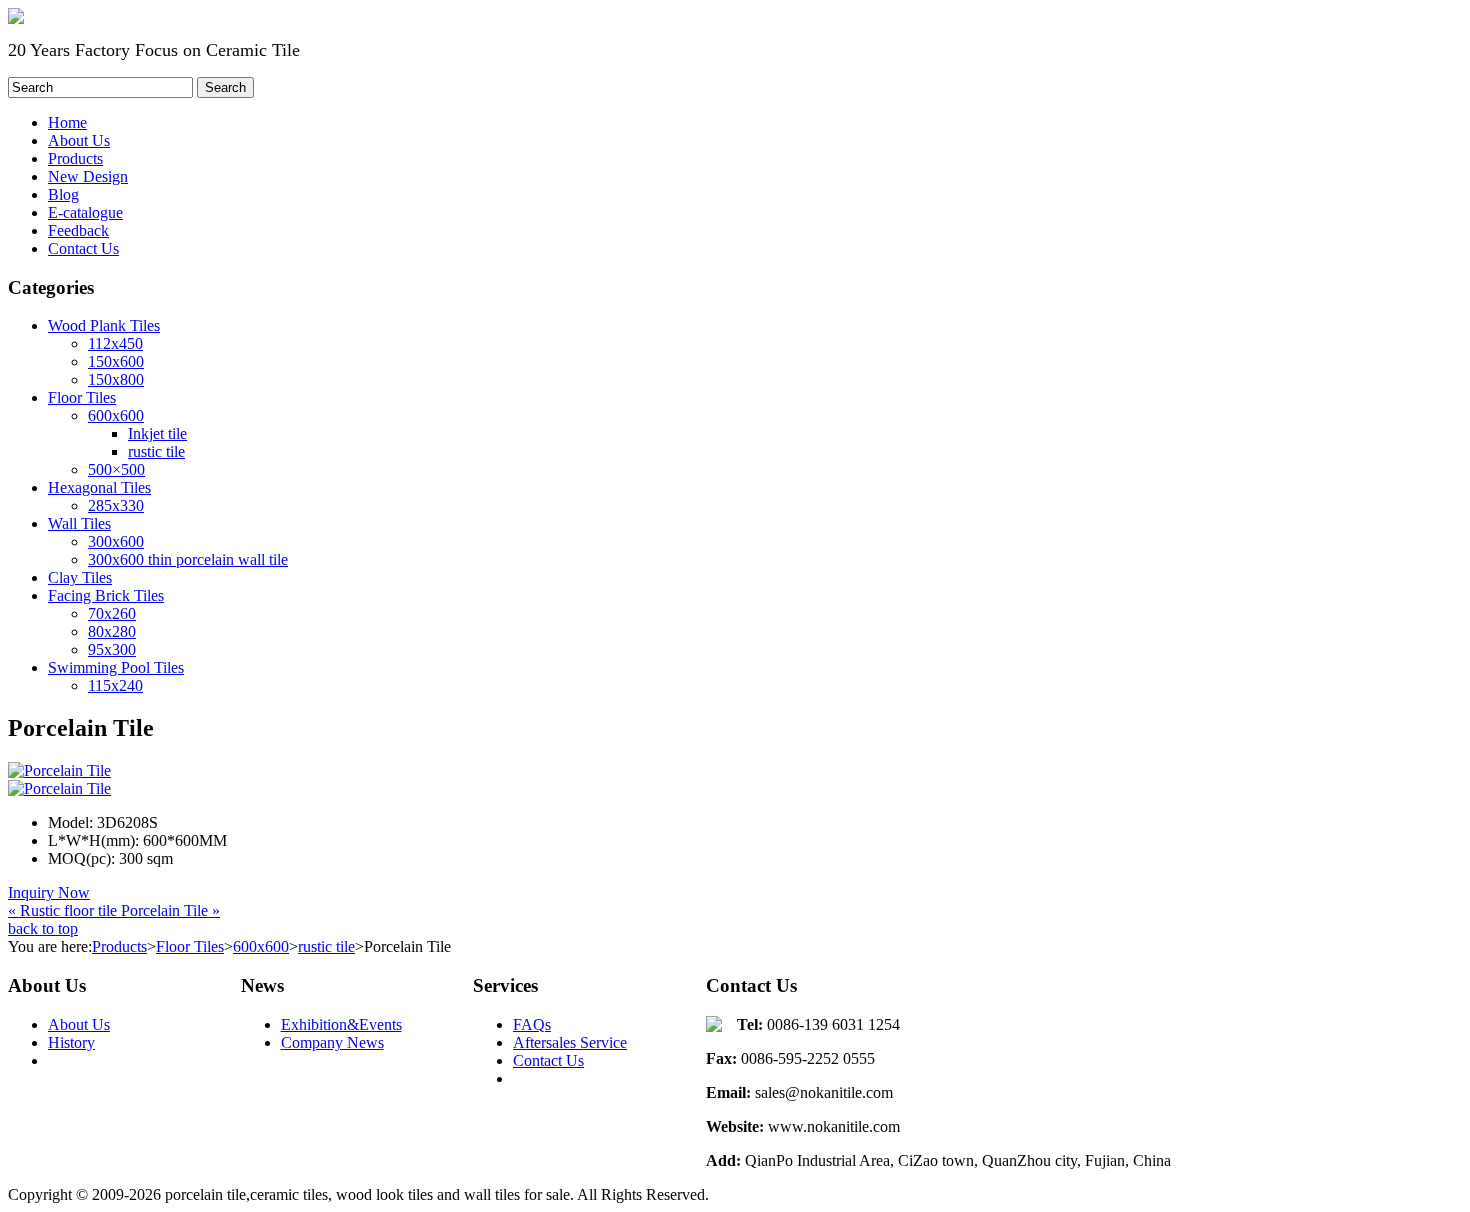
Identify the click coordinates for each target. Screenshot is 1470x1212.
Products (119, 946)
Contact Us (548, 1060)
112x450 (115, 343)
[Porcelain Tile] (59, 788)
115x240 (115, 685)
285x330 (116, 505)
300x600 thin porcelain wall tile (188, 559)
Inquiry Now (49, 892)
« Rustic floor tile (64, 910)
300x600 (116, 541)
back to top (43, 928)
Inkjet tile (157, 433)
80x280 (112, 631)
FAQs (532, 1024)
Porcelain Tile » (170, 910)
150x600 (116, 361)
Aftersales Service (570, 1042)
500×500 (116, 469)
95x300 (112, 649)
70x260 (112, 613)
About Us (79, 1024)
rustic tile (156, 451)
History (71, 1042)
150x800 (116, 379)
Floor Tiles (190, 946)
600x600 (116, 415)
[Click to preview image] (59, 770)
